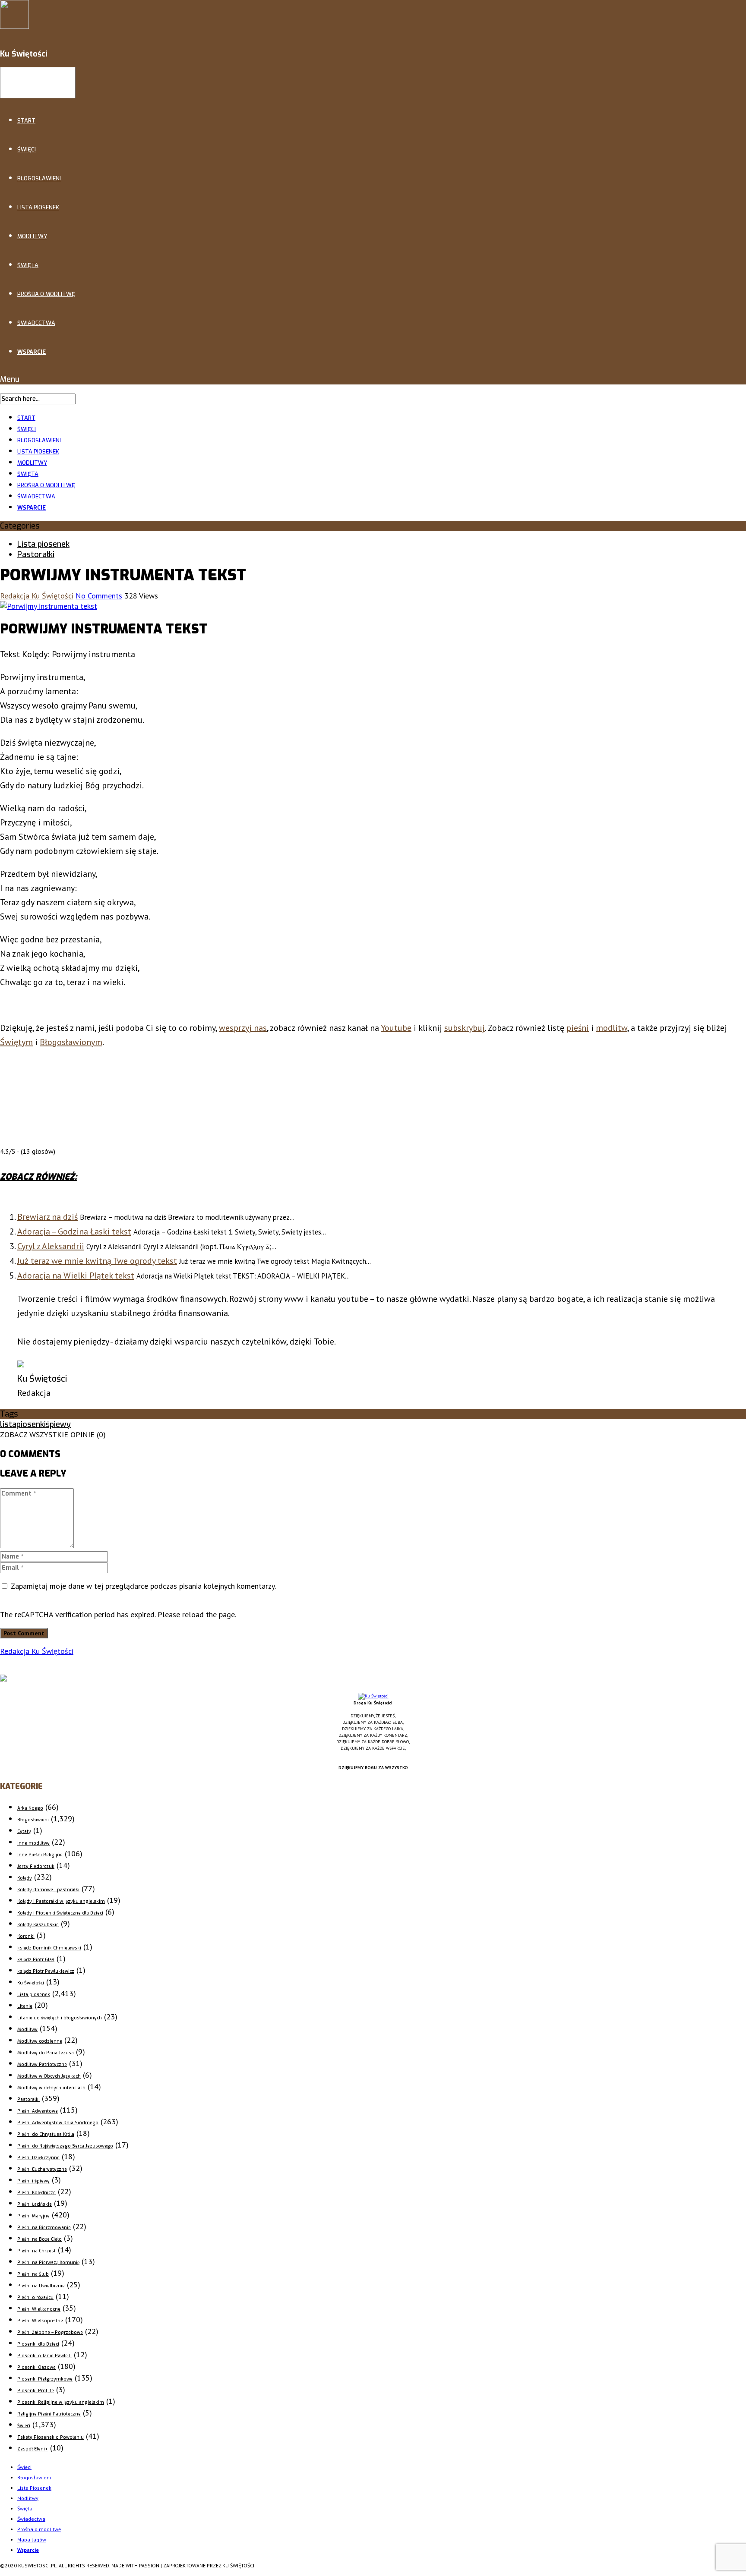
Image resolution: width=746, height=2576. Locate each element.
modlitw (612, 1028)
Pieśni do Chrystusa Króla (46, 2134)
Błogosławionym (71, 1042)
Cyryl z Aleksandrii (51, 1246)
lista (8, 1424)
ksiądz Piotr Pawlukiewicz (46, 1971)
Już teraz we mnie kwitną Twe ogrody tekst (97, 1261)
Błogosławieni (39, 178)
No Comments (99, 596)
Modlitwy (32, 236)
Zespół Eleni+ (33, 2449)
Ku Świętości (31, 1983)
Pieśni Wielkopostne (40, 2321)
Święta (28, 265)
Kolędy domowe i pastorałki (48, 1890)
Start (26, 121)
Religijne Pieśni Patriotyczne (49, 2414)
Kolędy (25, 1878)
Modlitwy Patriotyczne (42, 2064)
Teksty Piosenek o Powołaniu (51, 2437)
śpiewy (58, 1424)
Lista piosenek (43, 544)
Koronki (26, 1936)
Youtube (396, 1028)
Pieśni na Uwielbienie (41, 2286)
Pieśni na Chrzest (36, 2251)
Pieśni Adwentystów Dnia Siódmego (58, 2123)
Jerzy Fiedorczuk (36, 1866)
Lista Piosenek (38, 207)
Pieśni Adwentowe (38, 2111)
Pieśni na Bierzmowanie (44, 2228)
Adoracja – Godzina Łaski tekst (74, 1231)
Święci (27, 150)
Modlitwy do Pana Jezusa (46, 2053)
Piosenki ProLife (36, 2391)
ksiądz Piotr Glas (36, 1960)
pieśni (578, 1028)
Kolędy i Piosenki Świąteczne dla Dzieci (60, 1913)
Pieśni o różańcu (35, 2297)
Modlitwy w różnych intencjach (51, 2088)
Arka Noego (30, 1808)
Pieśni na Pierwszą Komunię (48, 2263)
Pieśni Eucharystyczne (42, 2169)
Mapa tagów (32, 2540)
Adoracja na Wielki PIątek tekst (76, 1275)
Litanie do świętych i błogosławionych (60, 2018)
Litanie (25, 2006)
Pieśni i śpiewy (33, 2181)
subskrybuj (465, 1028)
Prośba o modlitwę (46, 294)
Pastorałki (36, 554)
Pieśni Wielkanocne (39, 2309)
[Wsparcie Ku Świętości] (373, 1696)
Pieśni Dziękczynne (38, 2158)
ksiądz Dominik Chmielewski (49, 1948)
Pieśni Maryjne (33, 2216)
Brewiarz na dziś (47, 1217)
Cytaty (24, 1831)
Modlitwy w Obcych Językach (49, 2076)
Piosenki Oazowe (36, 2367)
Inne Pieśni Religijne (40, 1855)
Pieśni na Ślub (33, 2274)
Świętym (16, 1042)
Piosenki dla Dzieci (38, 2344)
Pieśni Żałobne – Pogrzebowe (50, 2332)
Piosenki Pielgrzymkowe (45, 2379)
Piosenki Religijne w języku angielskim (61, 2402)
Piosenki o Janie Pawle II (44, 2356)
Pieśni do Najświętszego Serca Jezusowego (65, 2146)
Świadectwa (36, 323)
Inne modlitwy (33, 1843)
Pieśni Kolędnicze (36, 2193)
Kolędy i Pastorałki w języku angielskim (61, 1901)
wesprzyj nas (243, 1028)
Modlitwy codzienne (40, 2041)
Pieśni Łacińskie (35, 2204)
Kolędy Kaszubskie (38, 1925)
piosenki (31, 1424)
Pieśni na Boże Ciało (40, 2239)
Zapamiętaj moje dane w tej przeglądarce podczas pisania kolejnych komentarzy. (143, 1586)
